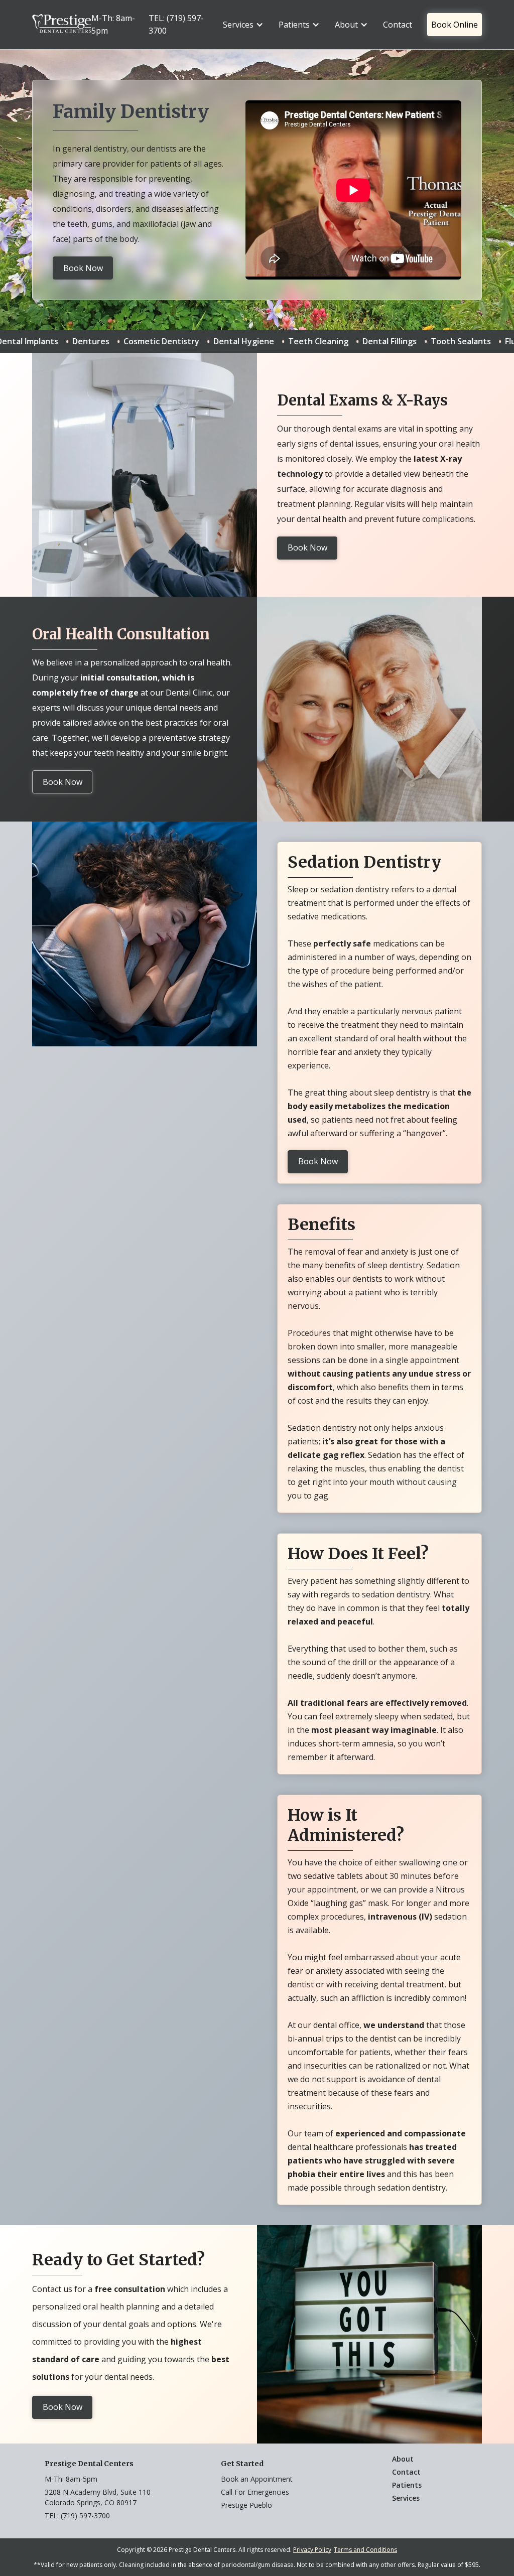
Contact (398, 25)
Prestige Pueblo (246, 2505)
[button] (243, 25)
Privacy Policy (312, 2550)
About (403, 2459)
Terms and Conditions (365, 2550)
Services (406, 2498)
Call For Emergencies (255, 2492)
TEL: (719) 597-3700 (176, 24)
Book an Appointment (257, 2479)
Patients (407, 2485)
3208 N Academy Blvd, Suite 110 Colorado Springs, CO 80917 (98, 2497)
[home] (62, 25)
